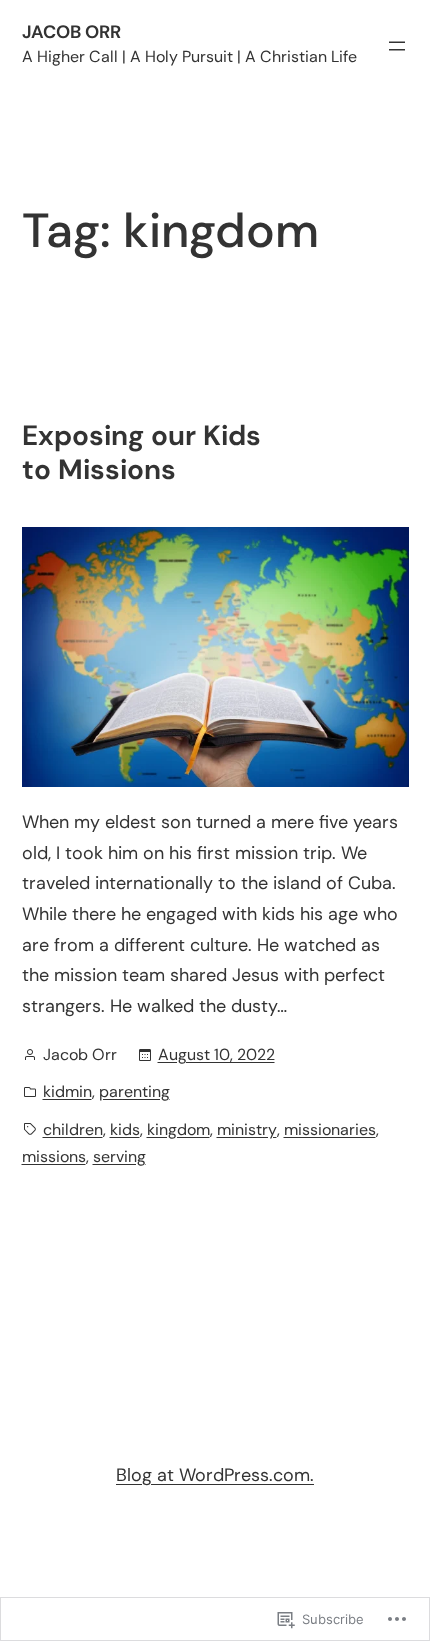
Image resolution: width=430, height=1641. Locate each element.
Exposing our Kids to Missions (141, 452)
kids (125, 1129)
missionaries (330, 1129)
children (73, 1129)
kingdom (178, 1129)
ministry (247, 1129)
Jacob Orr (71, 32)
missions (54, 1156)
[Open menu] (397, 46)
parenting (134, 1091)
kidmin (67, 1091)
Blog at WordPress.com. (215, 1475)
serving (119, 1156)
